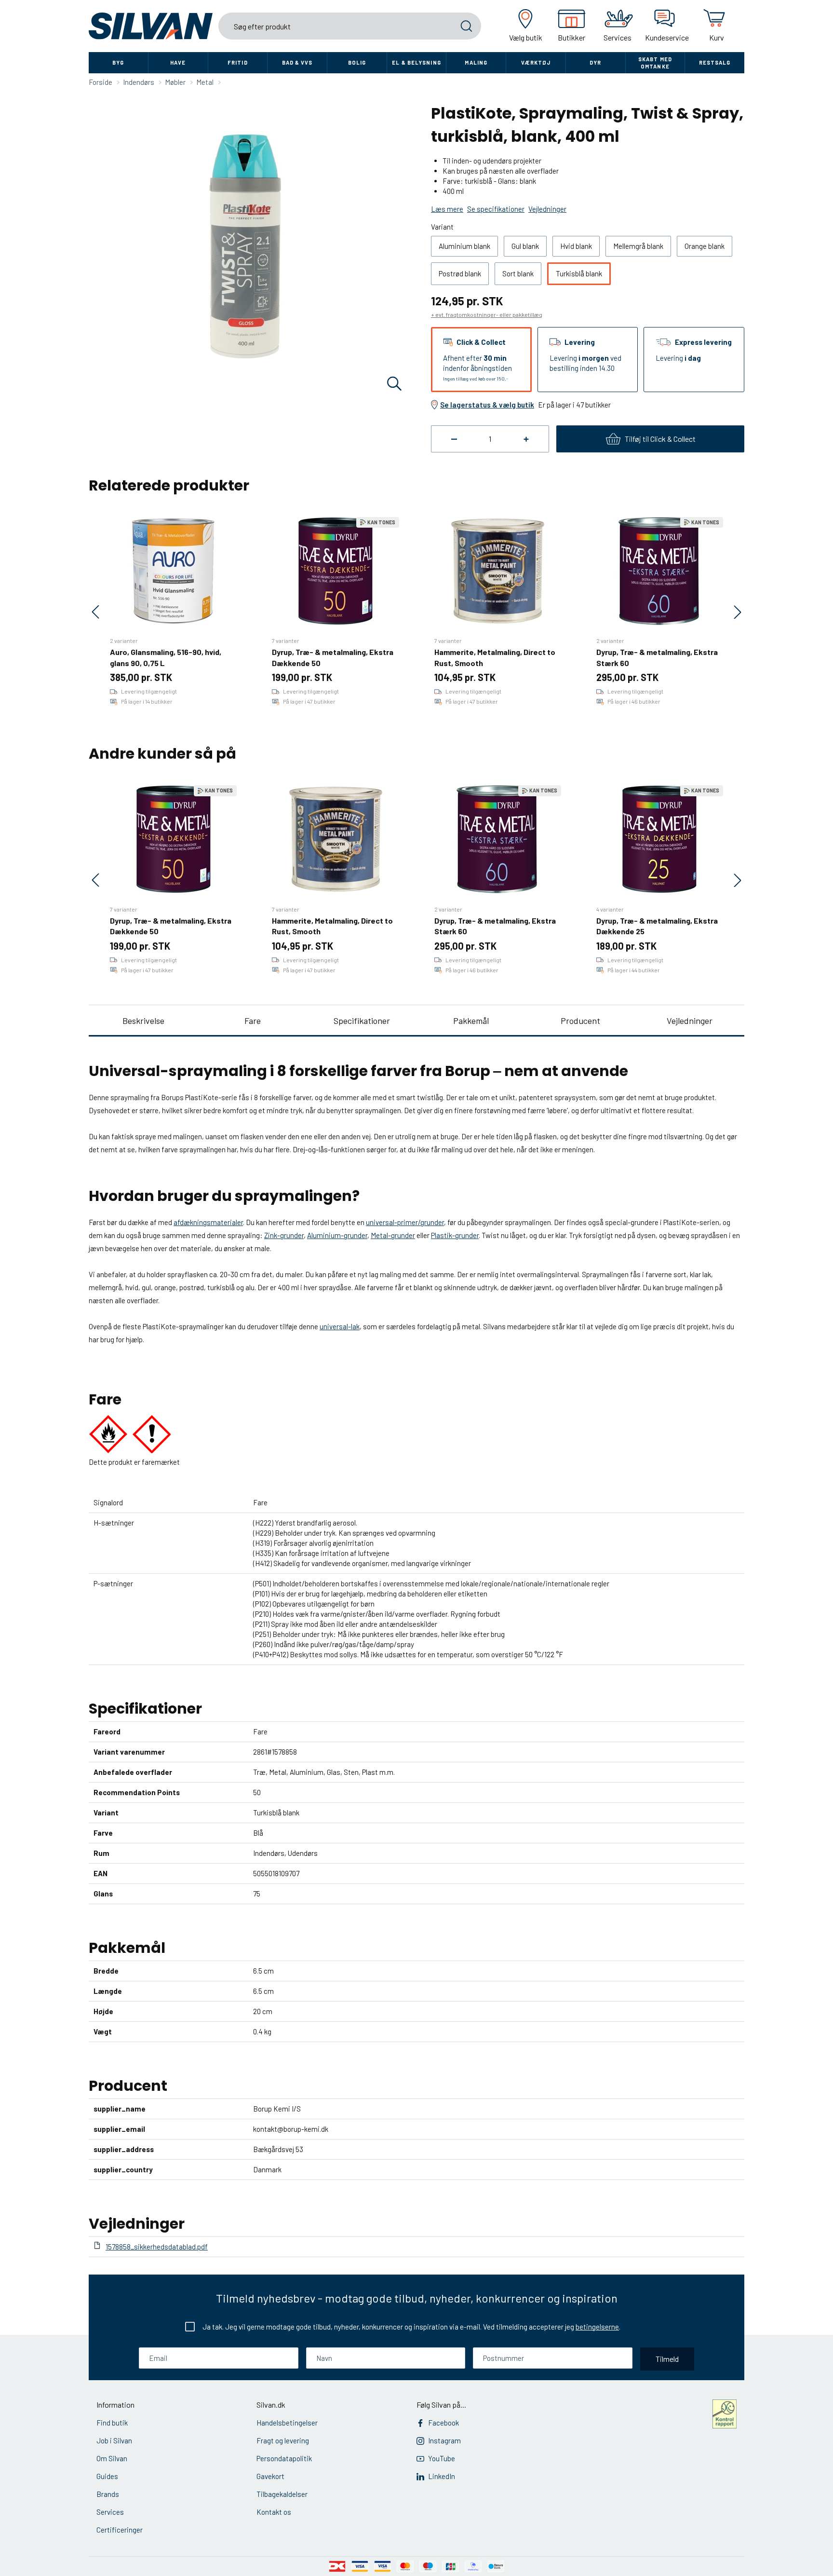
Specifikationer (362, 1021)
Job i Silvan (114, 2440)
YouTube (442, 2458)
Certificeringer (120, 2530)
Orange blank (705, 246)
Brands (108, 2494)
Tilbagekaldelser (282, 2494)
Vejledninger (690, 1021)
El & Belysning (416, 62)
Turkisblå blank (579, 273)
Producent (580, 1021)
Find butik (112, 2423)
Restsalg (715, 62)
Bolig (357, 62)
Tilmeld (667, 2359)
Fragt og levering (283, 2440)
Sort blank (518, 273)
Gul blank (525, 246)
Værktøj (536, 62)
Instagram (444, 2440)
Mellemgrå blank (638, 246)
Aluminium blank (464, 246)
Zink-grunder (284, 1235)
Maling (476, 62)
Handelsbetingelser (287, 2423)
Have (178, 62)
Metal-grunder (393, 1235)
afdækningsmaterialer (208, 1222)
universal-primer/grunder (405, 1222)
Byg (118, 62)
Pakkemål (471, 1021)
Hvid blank (576, 246)
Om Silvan (112, 2458)
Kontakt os (274, 2512)
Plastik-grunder (455, 1235)
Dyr (595, 62)
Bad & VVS (297, 62)
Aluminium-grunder (337, 1235)
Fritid (238, 62)
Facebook (443, 2423)
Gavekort (270, 2476)
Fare (253, 1021)
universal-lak (340, 1326)
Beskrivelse (143, 1021)
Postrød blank (460, 273)
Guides (107, 2476)
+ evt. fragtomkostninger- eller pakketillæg (487, 314)
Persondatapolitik (284, 2458)
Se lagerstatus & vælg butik (487, 405)
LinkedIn (442, 2476)
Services (110, 2512)
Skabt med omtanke (655, 63)
